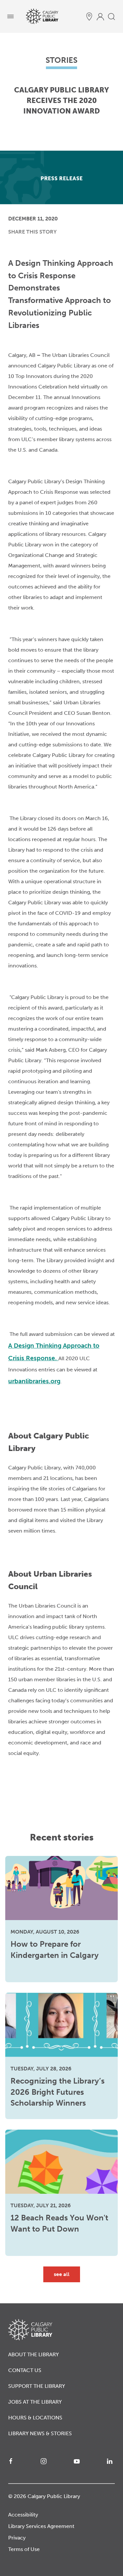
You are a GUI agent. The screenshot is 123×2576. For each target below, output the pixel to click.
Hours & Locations (35, 2418)
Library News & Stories (40, 2433)
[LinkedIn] (111, 2461)
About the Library (33, 2354)
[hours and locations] (89, 16)
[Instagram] (45, 2461)
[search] (112, 16)
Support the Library (37, 2386)
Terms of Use (24, 2549)
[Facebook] (12, 2461)
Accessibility (23, 2515)
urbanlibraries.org (34, 1381)
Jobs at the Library (35, 2402)
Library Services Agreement (41, 2526)
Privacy (17, 2538)
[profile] (100, 16)
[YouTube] (78, 2461)
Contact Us (25, 2370)
